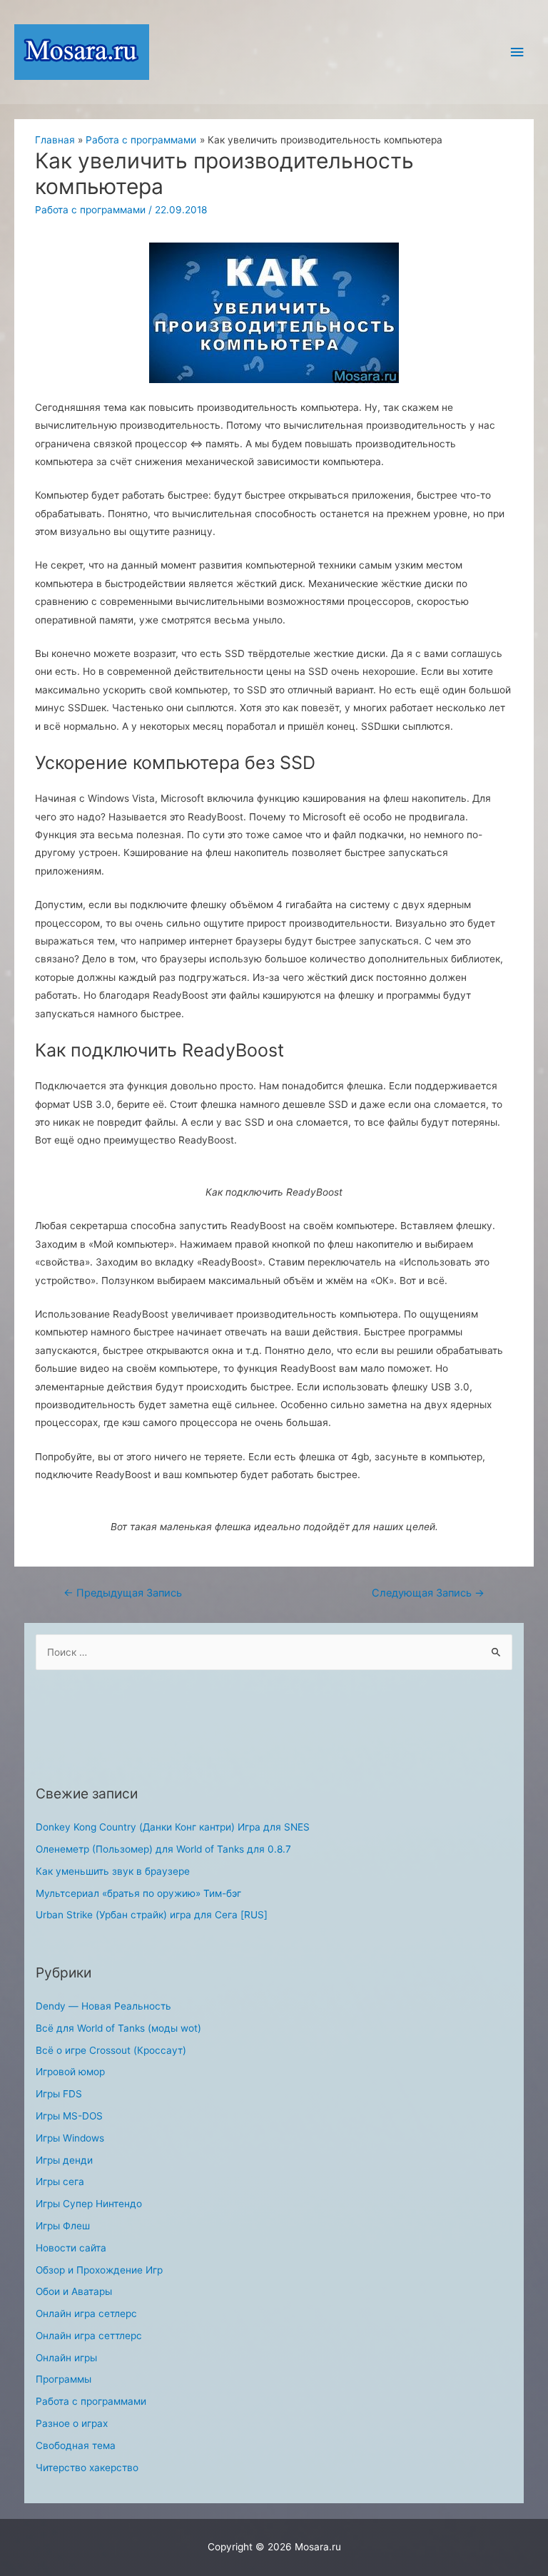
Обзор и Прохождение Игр (99, 2270)
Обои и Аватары (74, 2291)
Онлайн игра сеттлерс (89, 2336)
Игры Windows (70, 2138)
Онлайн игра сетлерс (86, 2313)
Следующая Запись (428, 1593)
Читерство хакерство (87, 2468)
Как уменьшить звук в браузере (113, 1871)
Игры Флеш (63, 2226)
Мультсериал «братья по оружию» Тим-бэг (138, 1893)
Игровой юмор (70, 2072)
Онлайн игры (66, 2358)
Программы (64, 2379)
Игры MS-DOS (69, 2116)
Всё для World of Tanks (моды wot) (118, 2028)
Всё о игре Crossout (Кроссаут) (111, 2050)
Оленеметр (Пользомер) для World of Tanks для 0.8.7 (163, 1849)
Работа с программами (90, 210)
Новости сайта (71, 2248)
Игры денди (64, 2160)
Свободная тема (76, 2445)
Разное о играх (72, 2423)
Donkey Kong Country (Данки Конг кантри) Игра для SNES (173, 1827)
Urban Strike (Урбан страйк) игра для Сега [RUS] (152, 1915)
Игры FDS (59, 2094)
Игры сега (60, 2182)
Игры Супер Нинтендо (89, 2204)
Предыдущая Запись (123, 1593)
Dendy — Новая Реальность (103, 2006)
